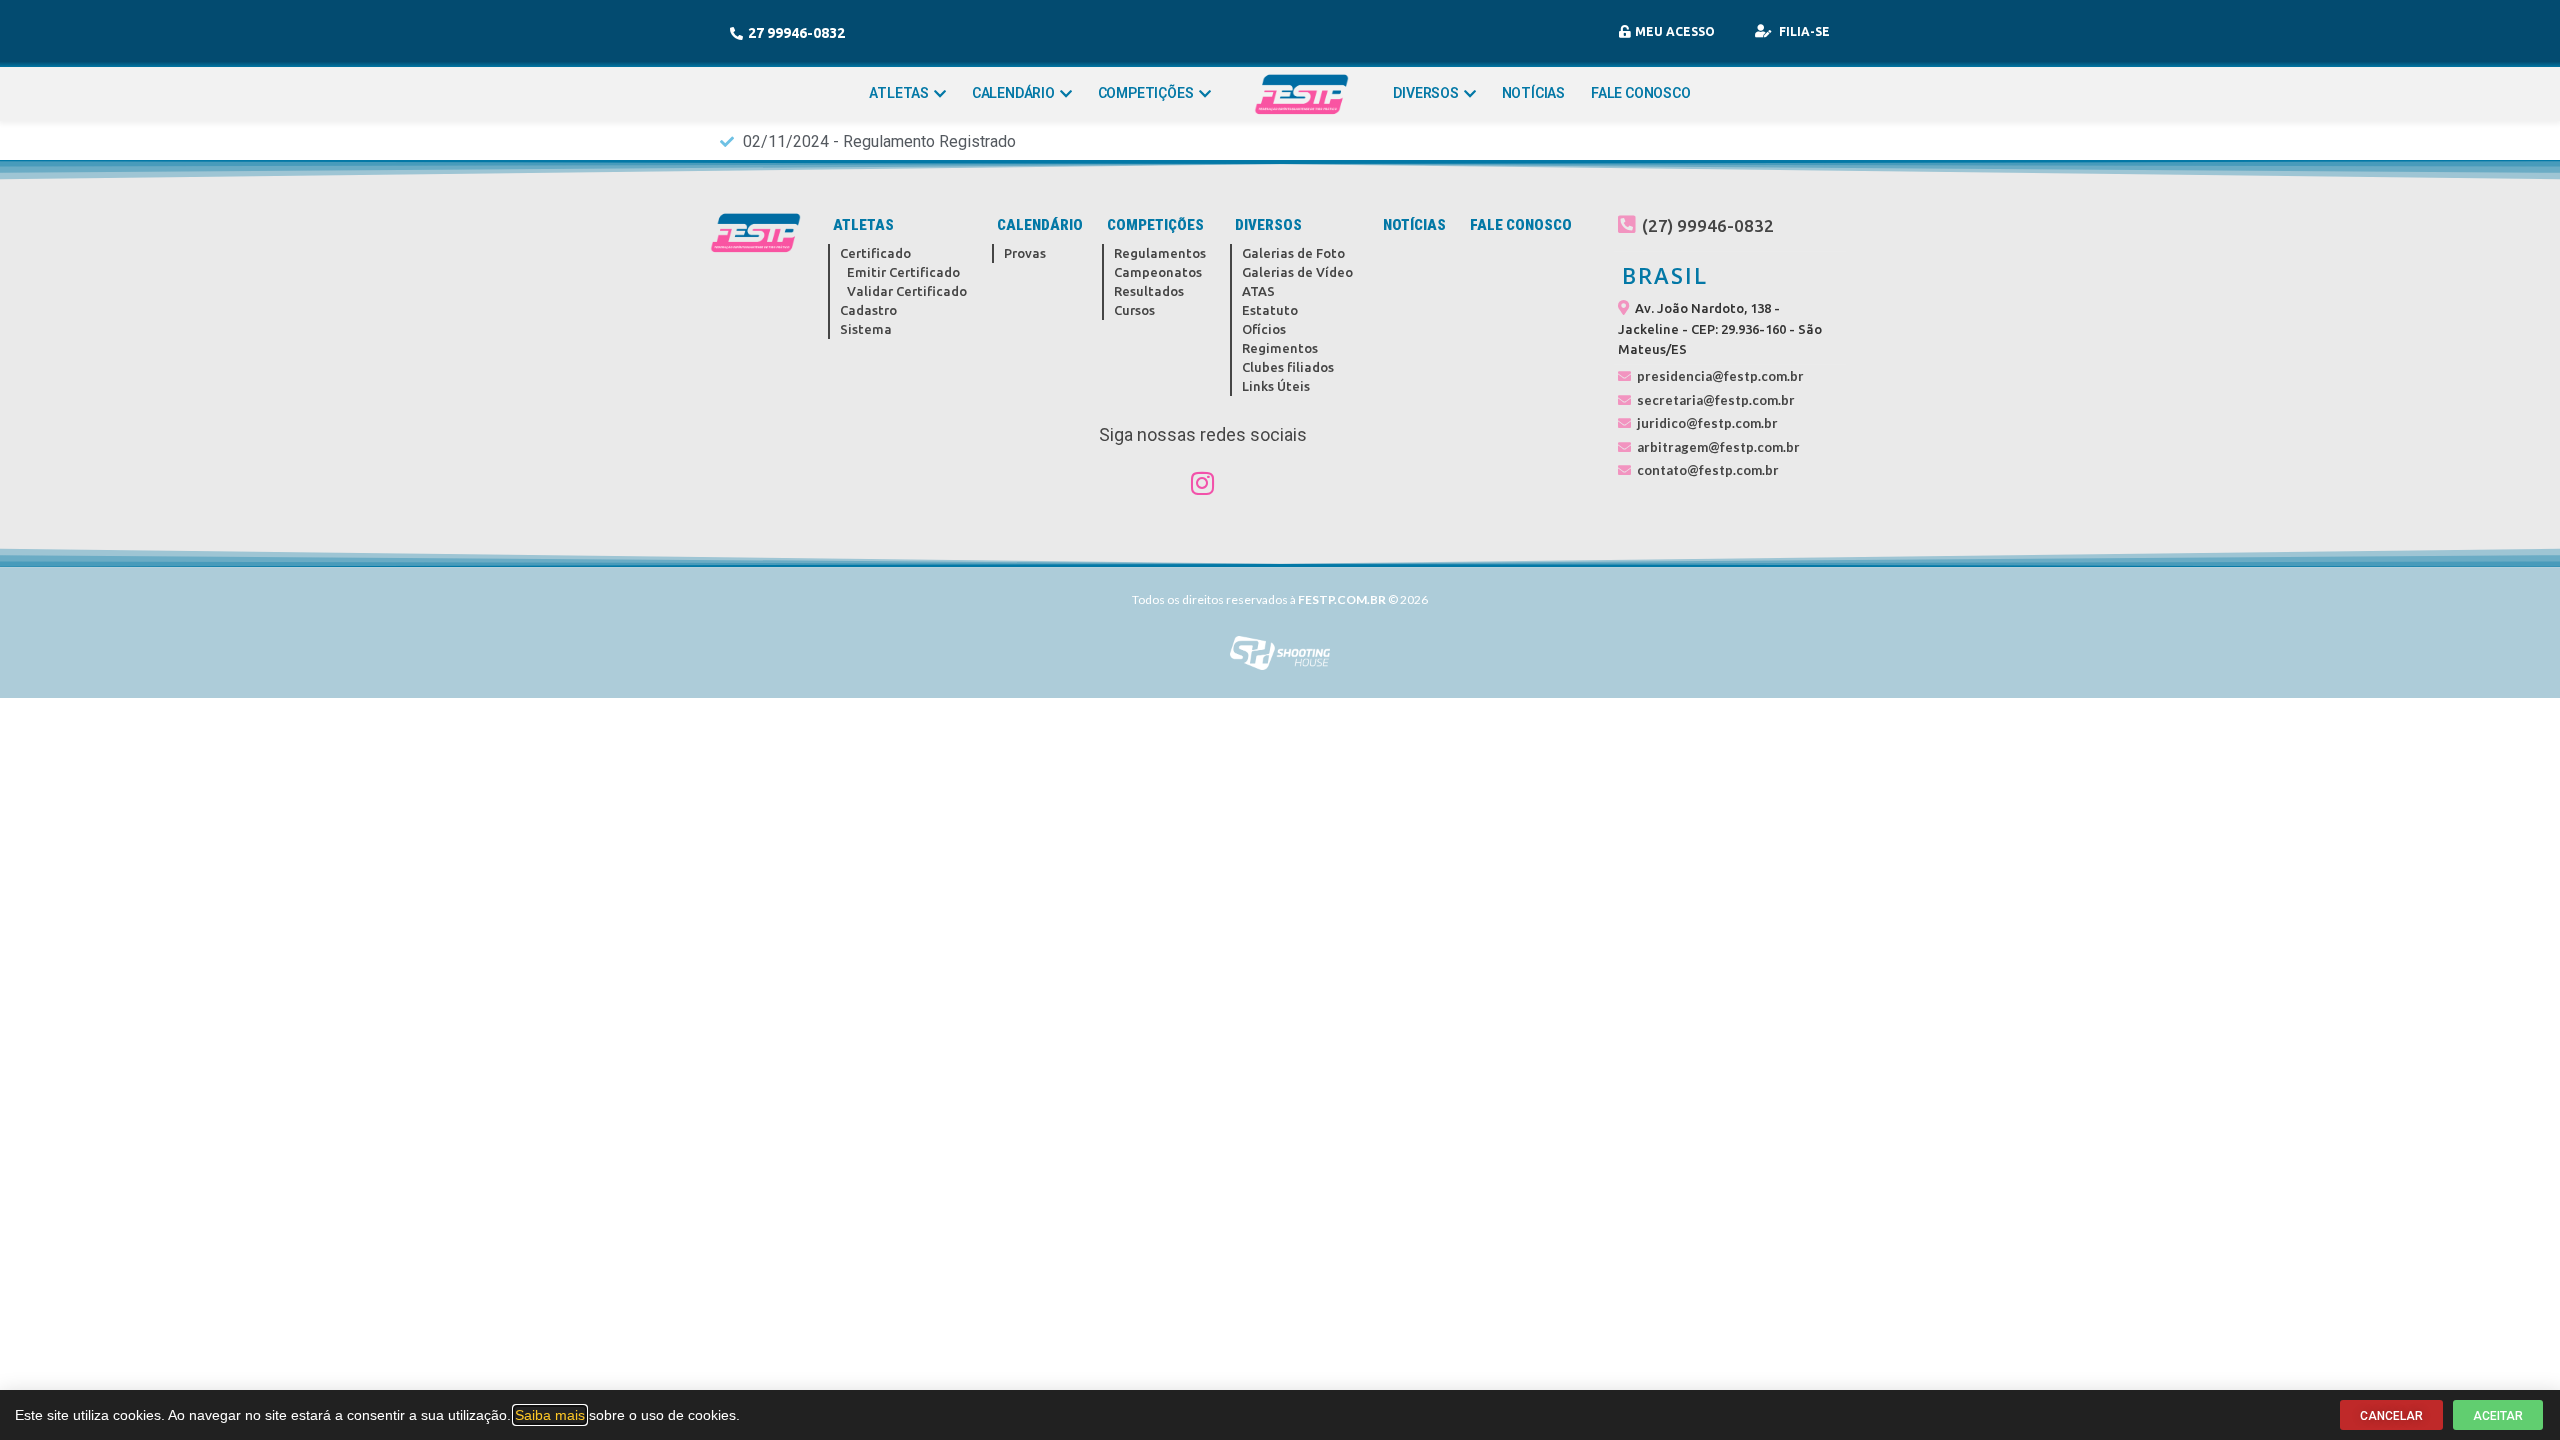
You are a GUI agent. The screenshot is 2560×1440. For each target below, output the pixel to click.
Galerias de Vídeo (1297, 272)
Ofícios (1264, 329)
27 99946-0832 (796, 33)
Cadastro (868, 310)
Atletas (899, 93)
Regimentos (1280, 348)
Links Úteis (1276, 386)
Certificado (875, 253)
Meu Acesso (1675, 31)
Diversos (1425, 93)
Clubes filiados (1288, 367)
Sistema (866, 329)
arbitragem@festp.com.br (1718, 447)
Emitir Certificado (903, 272)
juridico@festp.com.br (1707, 423)
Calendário (1013, 93)
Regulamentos (1160, 253)
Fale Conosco (1641, 93)
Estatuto (1270, 310)
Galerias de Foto (1293, 253)
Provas (1025, 253)
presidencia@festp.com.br (1720, 376)
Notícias (1533, 93)
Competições (1146, 93)
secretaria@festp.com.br (1716, 400)
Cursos (1134, 310)
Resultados (1149, 291)
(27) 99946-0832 (1708, 225)
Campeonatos (1158, 272)
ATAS (1258, 291)
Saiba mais (550, 1415)
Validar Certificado (907, 291)
